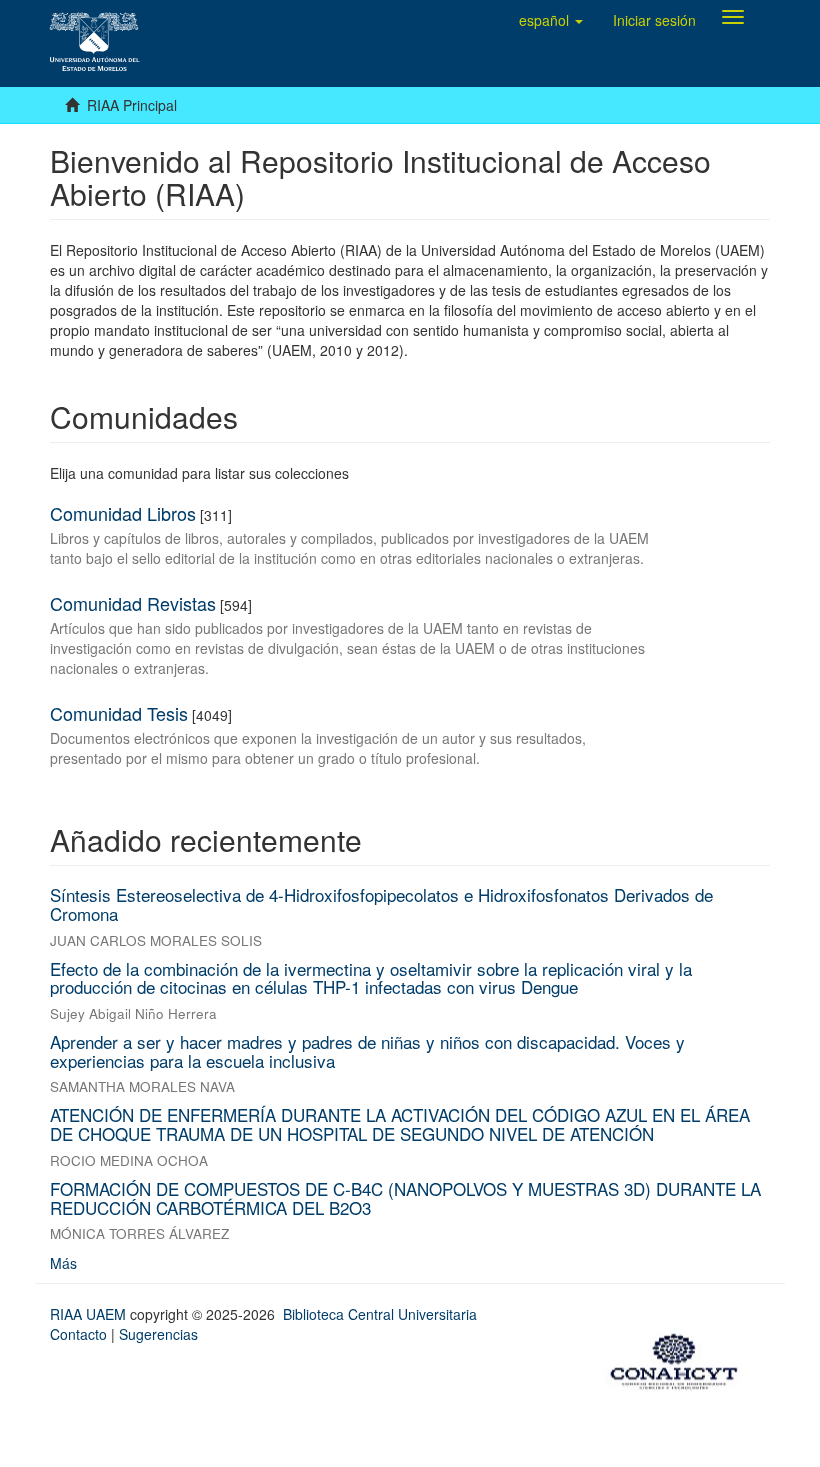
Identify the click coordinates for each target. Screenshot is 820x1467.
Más (63, 1263)
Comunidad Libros (123, 513)
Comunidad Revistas (133, 603)
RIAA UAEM (90, 1314)
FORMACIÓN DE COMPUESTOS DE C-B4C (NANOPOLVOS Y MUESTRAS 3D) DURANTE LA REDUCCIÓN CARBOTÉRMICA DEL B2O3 (405, 1198)
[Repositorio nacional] (680, 1358)
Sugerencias (158, 1334)
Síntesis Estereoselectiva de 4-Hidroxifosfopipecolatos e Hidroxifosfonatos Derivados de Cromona (381, 904)
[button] (551, 20)
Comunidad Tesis (119, 713)
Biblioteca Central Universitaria (380, 1314)
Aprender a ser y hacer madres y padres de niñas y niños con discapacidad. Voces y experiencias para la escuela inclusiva (367, 1051)
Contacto (78, 1334)
